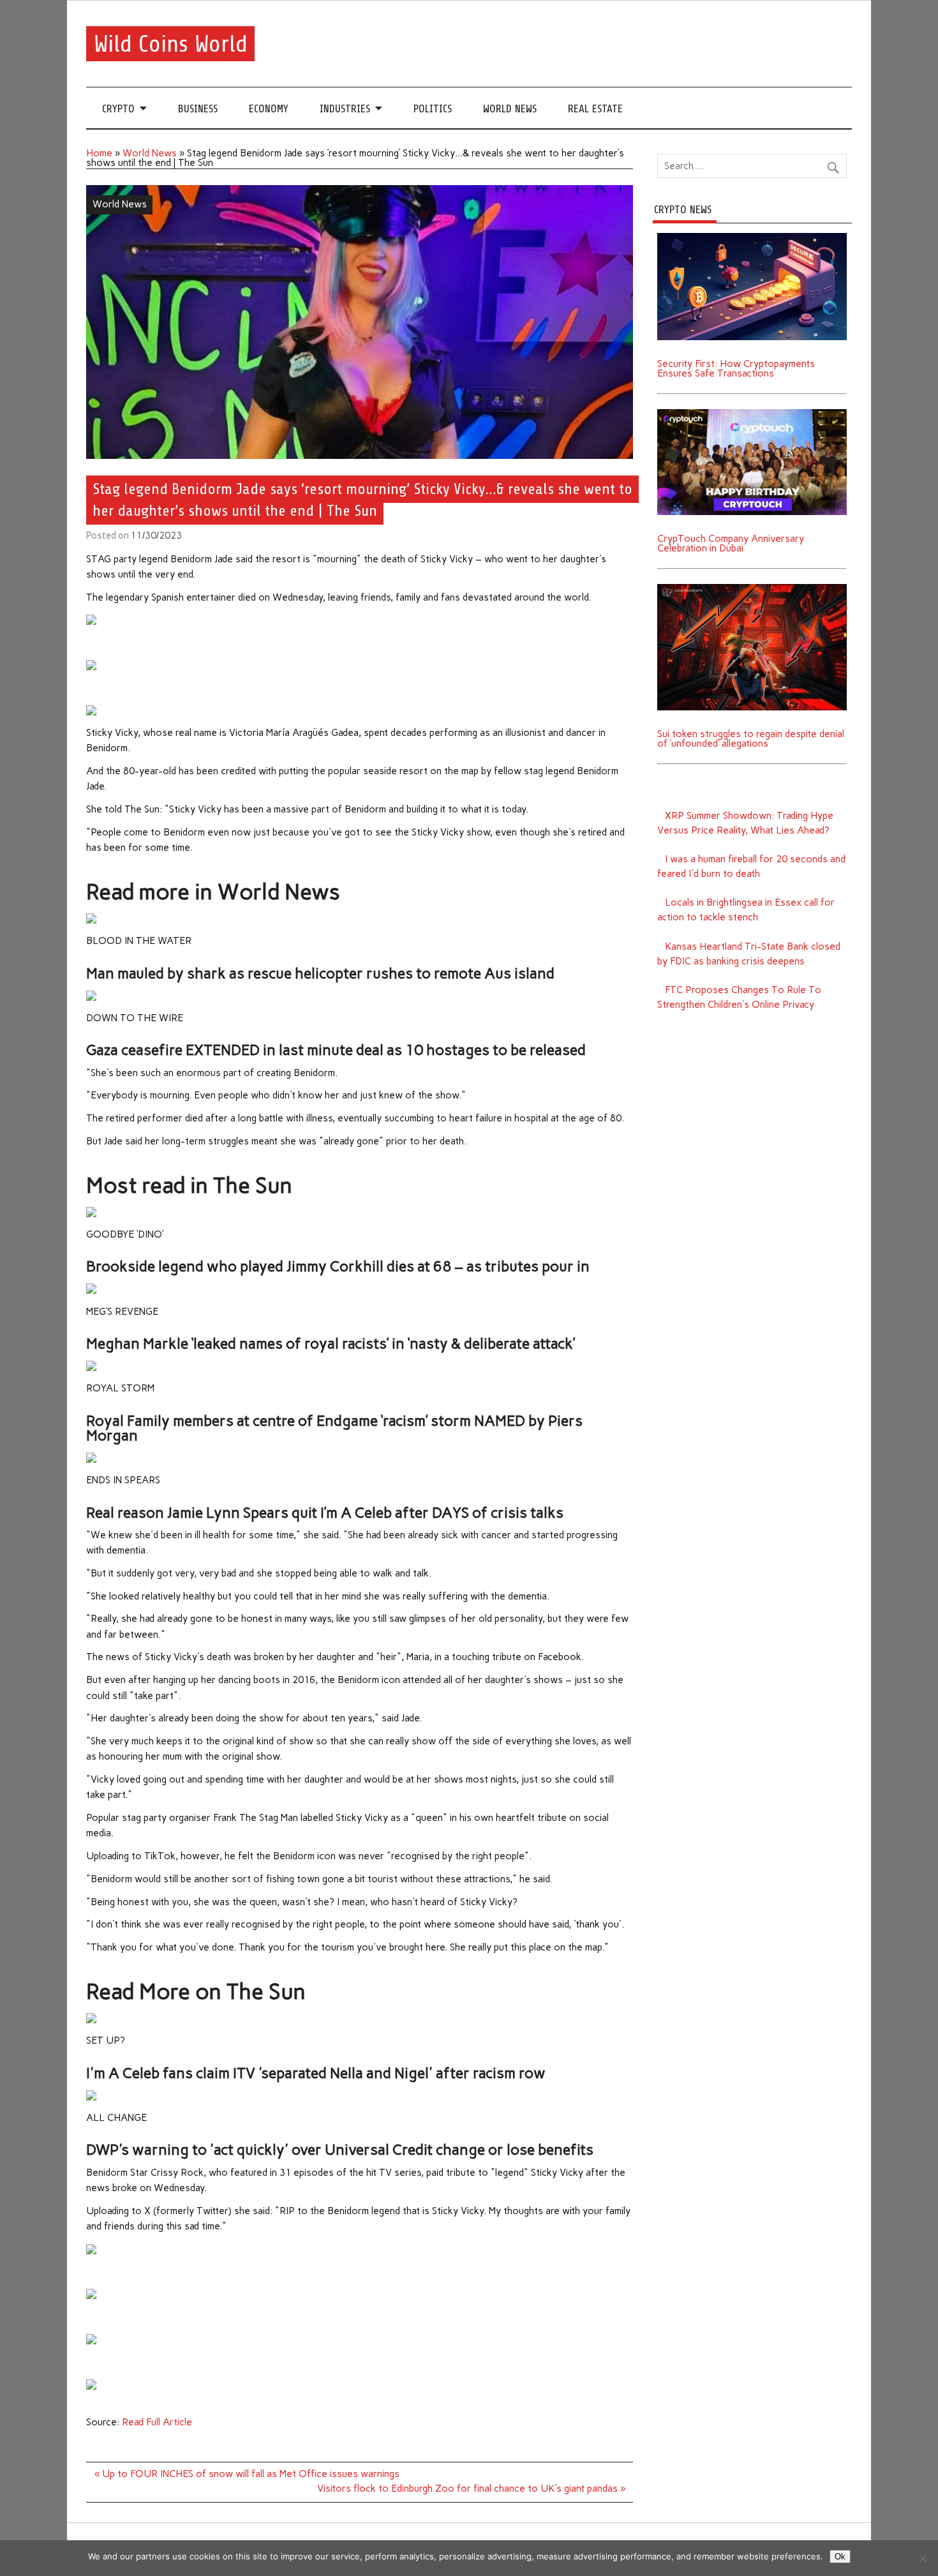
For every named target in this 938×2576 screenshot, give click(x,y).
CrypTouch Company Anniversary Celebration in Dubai (731, 543)
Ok (840, 2557)
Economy (269, 109)
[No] (922, 2558)
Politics (433, 109)
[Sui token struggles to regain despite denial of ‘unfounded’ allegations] (752, 588)
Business (198, 109)
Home (99, 153)
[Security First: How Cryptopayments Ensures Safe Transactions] (752, 237)
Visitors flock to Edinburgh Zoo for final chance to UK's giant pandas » (471, 2489)
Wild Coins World (171, 44)
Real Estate (595, 109)
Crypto (118, 109)
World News (510, 109)
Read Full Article (157, 2422)
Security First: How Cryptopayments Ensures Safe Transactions (736, 369)
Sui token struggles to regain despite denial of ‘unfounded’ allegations (751, 739)
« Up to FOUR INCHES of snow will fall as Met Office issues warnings (247, 2474)
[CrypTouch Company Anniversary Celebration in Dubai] (752, 414)
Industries (345, 109)
